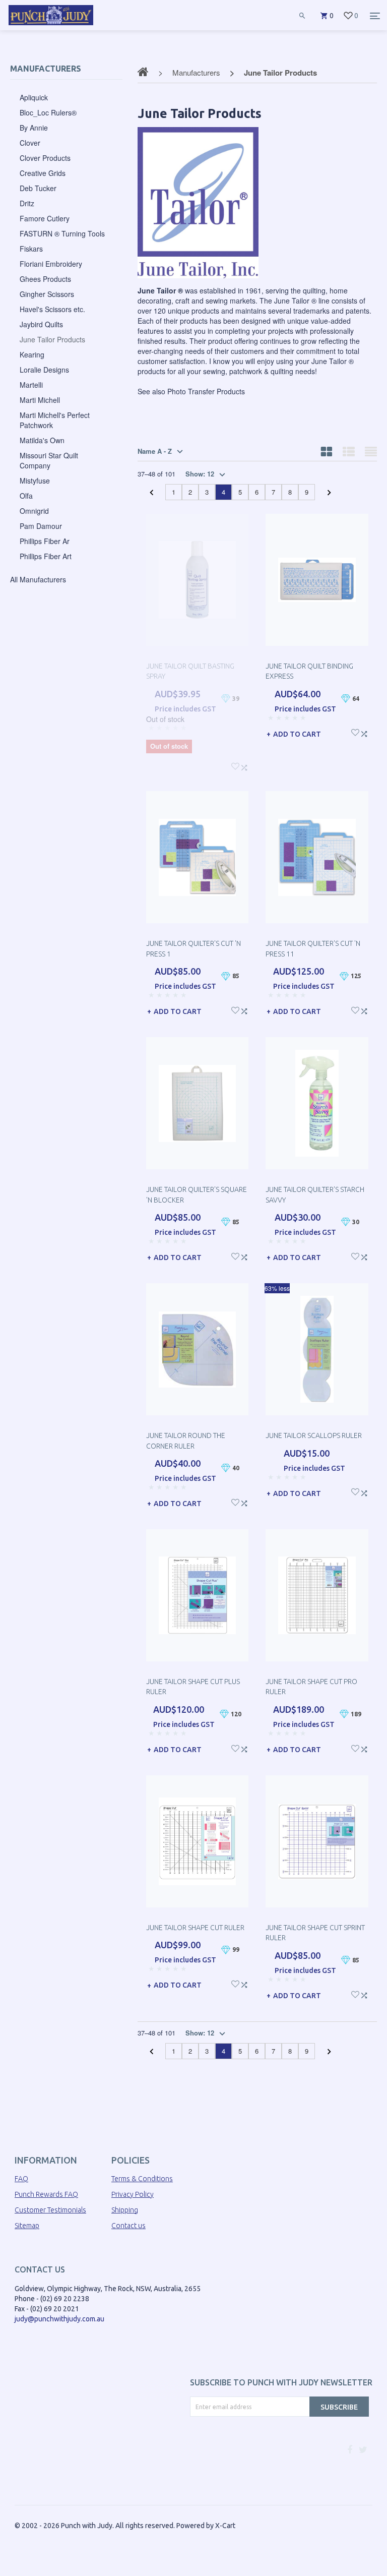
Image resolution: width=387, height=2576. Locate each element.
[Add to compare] (244, 766)
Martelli (31, 385)
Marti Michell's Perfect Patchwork (55, 420)
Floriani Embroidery (51, 264)
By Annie (34, 128)
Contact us (128, 2226)
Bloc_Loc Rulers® (48, 112)
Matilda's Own (42, 440)
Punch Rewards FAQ (46, 2194)
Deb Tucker (38, 188)
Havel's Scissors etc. (52, 309)
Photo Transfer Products (206, 391)
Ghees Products (45, 279)
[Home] (51, 25)
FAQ (21, 2179)
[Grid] (327, 451)
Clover (30, 143)
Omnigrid (34, 511)
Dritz (27, 203)
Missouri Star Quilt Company (49, 460)
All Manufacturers (38, 579)
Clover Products (45, 158)
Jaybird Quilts (41, 324)
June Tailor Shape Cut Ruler (195, 1928)
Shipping (125, 2210)
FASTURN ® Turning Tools (62, 233)
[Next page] (329, 493)
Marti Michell (40, 400)
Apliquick (34, 97)
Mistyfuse (35, 481)
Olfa (26, 496)
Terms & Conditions (142, 2179)
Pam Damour (41, 526)
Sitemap (27, 2226)
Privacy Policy (133, 2194)
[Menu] (375, 16)
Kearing (32, 354)
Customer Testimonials (50, 2210)
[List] (349, 451)
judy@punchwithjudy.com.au (59, 2319)
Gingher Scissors (47, 294)
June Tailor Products (52, 339)
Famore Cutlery (45, 218)
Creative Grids (43, 173)
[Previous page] (151, 493)
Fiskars (31, 249)
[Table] (371, 451)
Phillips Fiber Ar (45, 541)
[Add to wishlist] (235, 765)
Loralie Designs (44, 370)
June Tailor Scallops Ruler (314, 1435)
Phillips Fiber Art (46, 556)
